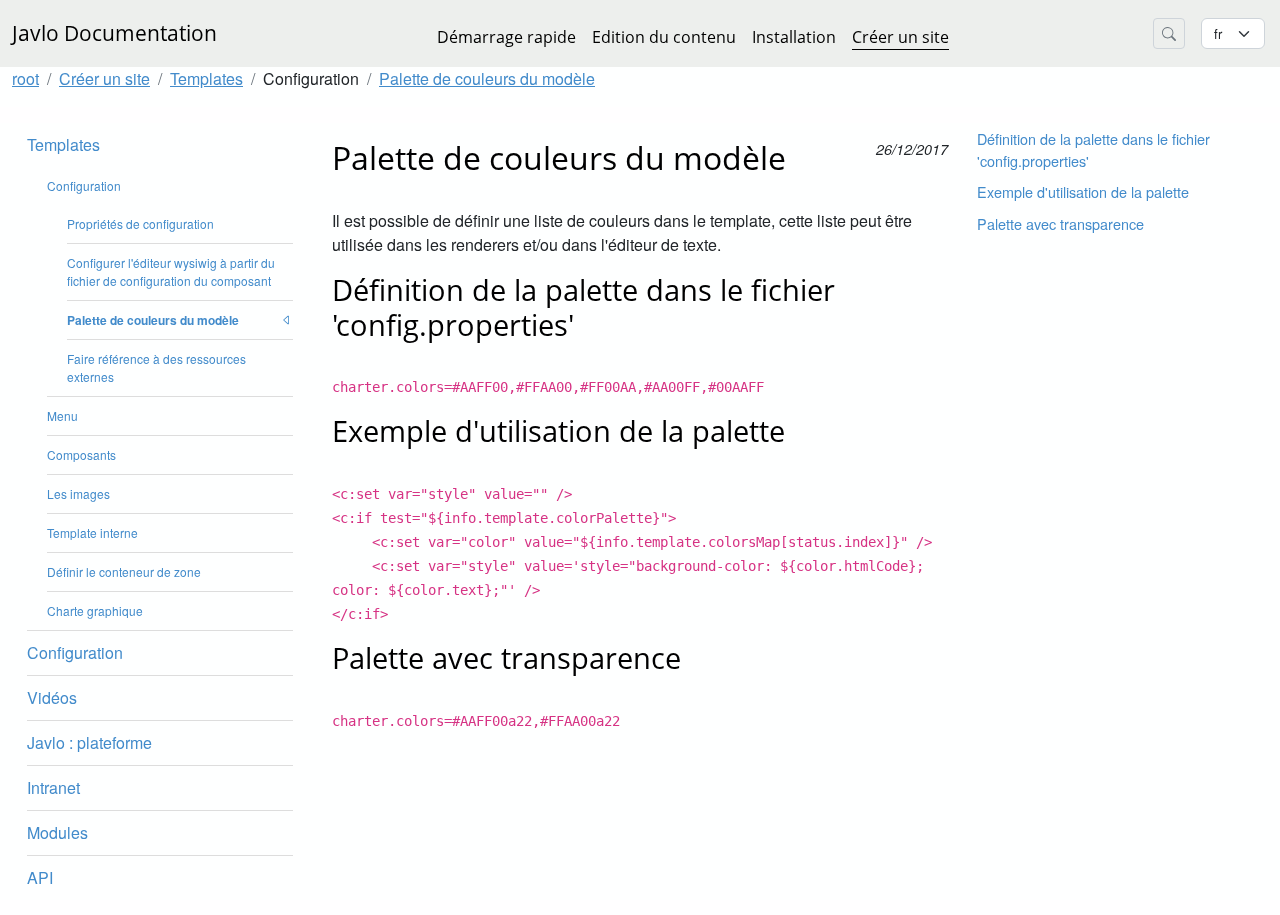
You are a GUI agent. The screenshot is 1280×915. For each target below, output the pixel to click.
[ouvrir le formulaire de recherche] (1169, 33)
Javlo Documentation (114, 33)
